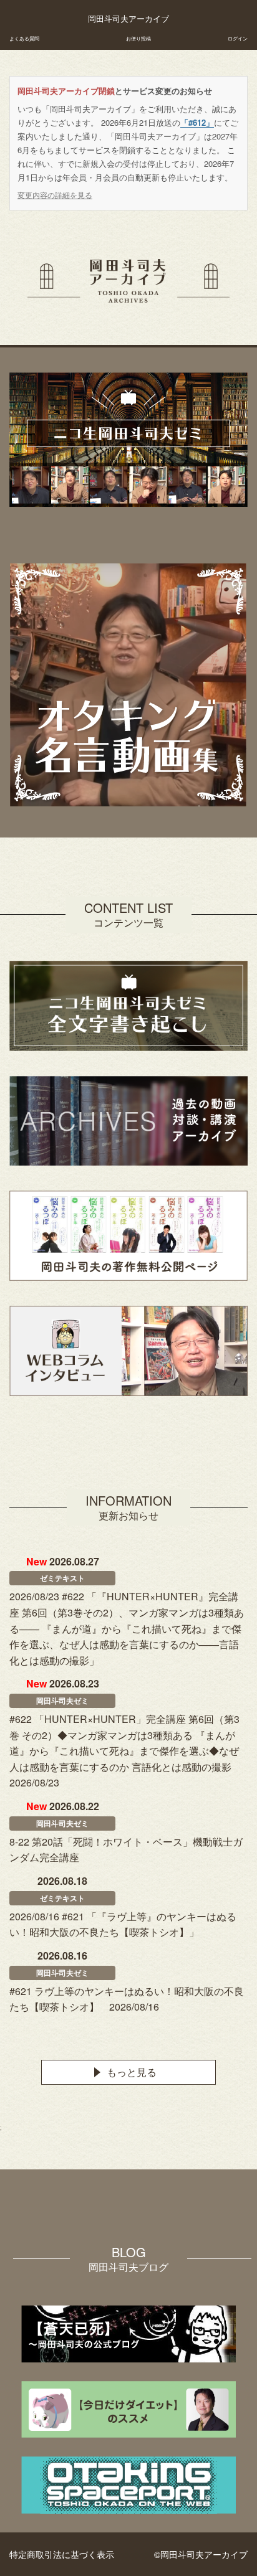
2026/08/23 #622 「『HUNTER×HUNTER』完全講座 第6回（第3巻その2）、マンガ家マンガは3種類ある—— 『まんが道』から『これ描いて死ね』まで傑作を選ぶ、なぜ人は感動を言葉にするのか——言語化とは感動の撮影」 (127, 1628)
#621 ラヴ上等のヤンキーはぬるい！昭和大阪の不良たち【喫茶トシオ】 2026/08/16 (127, 1999)
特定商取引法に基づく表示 (62, 2554)
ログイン (238, 38)
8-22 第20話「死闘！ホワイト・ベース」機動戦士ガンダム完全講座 (126, 1850)
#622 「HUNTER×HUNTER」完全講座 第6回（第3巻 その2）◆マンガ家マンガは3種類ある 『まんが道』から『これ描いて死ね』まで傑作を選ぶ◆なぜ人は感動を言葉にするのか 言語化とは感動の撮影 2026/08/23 (125, 1751)
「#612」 (197, 122)
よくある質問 (24, 38)
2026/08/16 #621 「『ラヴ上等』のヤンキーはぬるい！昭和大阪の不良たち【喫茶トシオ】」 (123, 1924)
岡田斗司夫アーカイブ (128, 19)
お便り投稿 (138, 38)
